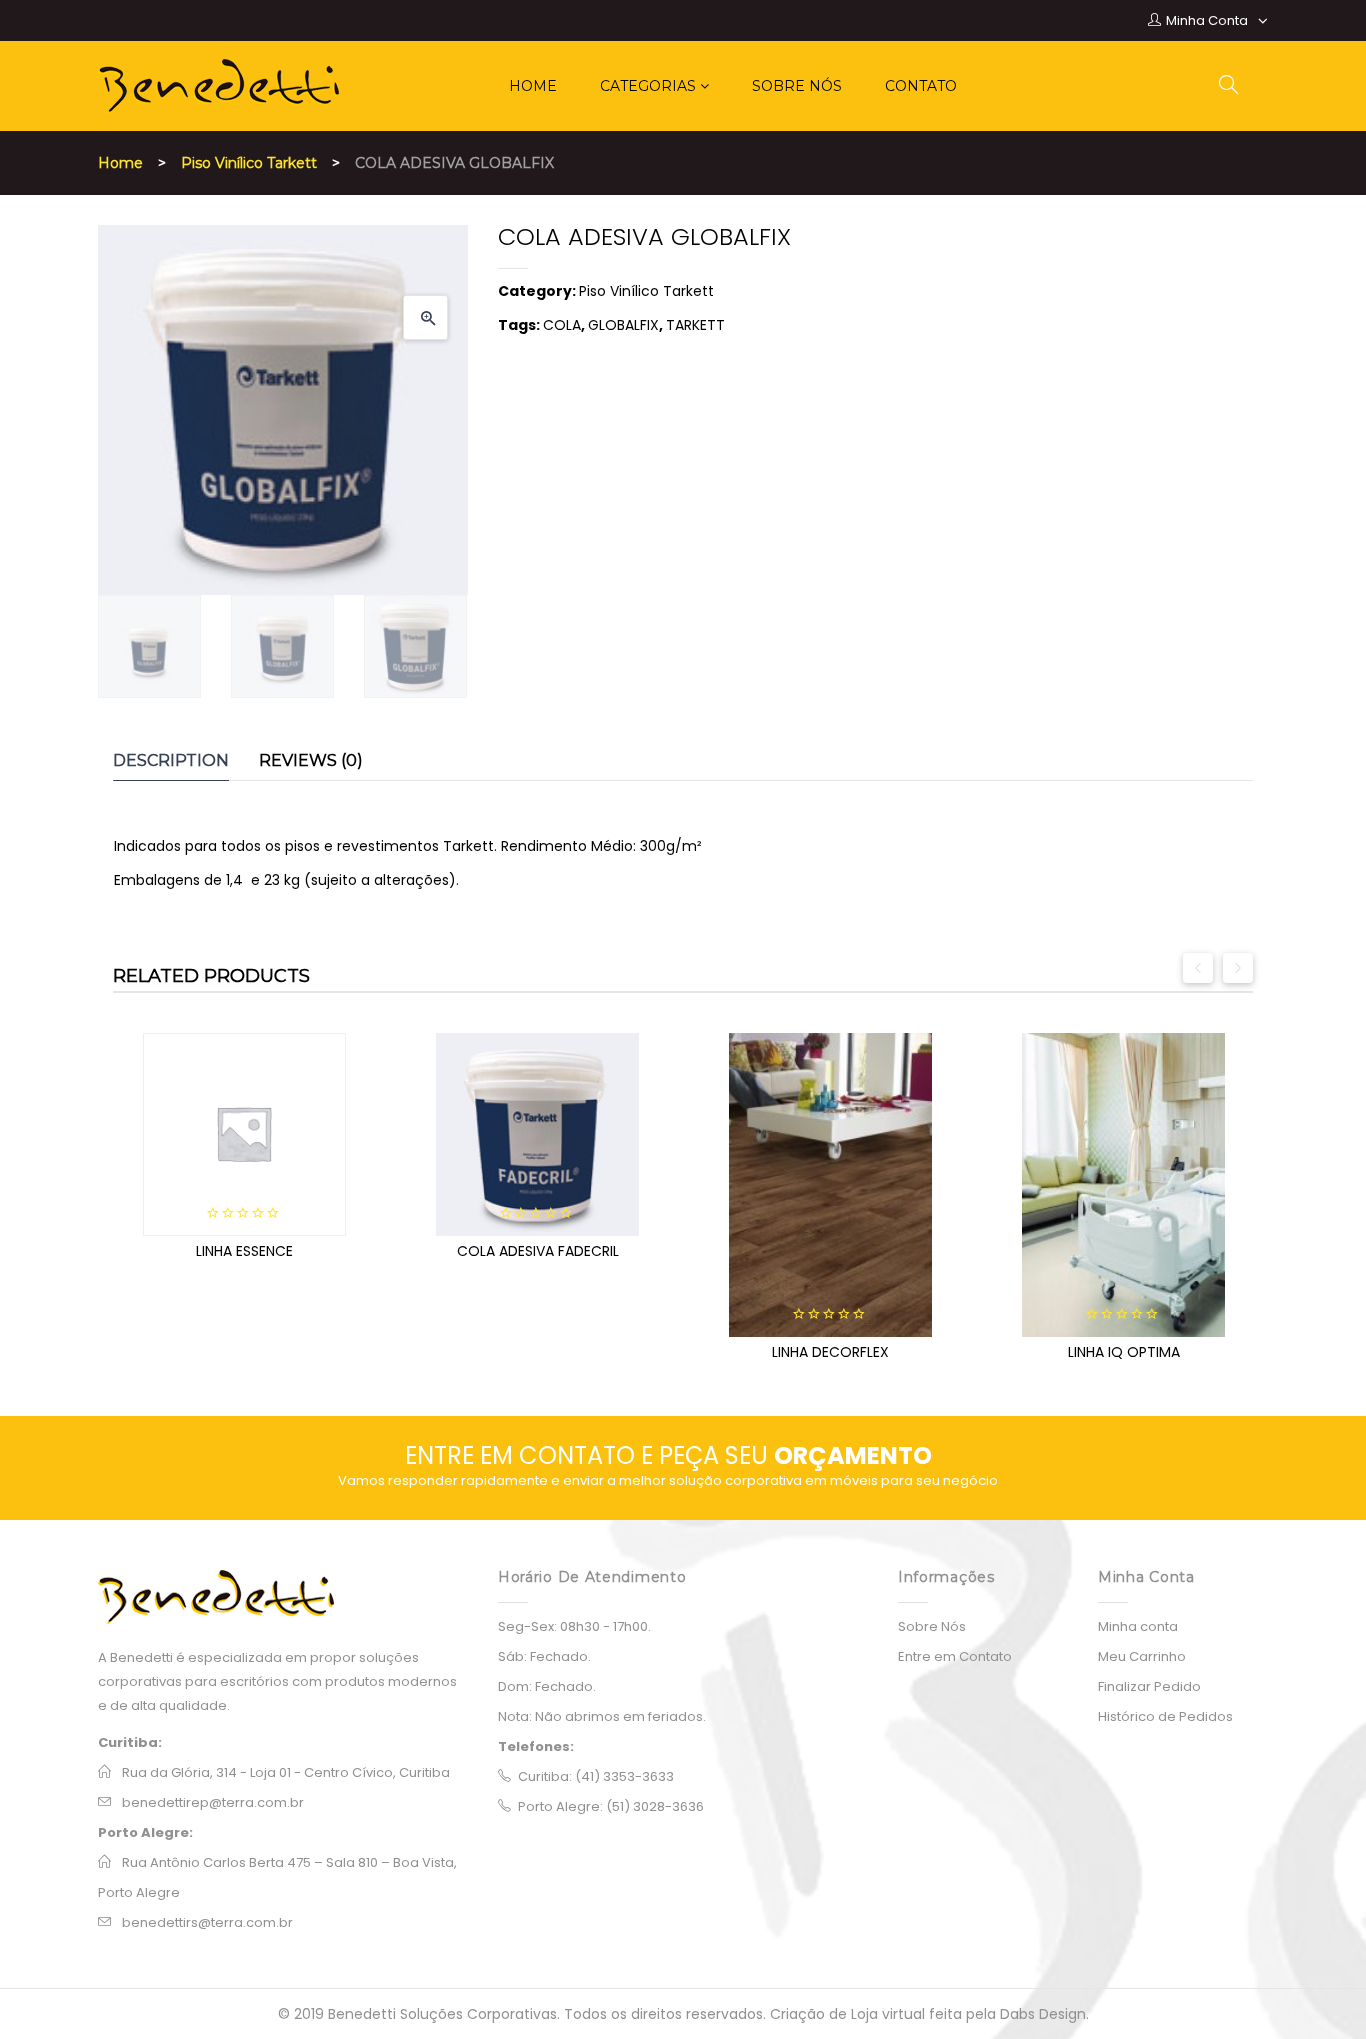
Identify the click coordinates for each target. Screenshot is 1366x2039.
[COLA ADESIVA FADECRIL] (537, 1134)
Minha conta (1138, 1626)
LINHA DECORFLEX (830, 1352)
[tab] (171, 761)
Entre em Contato (955, 1656)
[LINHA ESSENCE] (244, 1134)
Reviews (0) (311, 760)
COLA (562, 325)
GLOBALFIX (623, 325)
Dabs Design (1043, 2014)
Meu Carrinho (1142, 1656)
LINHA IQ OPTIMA (1124, 1352)
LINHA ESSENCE (244, 1251)
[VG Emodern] (283, 1597)
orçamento (853, 1455)
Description (171, 760)
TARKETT (695, 325)
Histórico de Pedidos (1165, 1716)
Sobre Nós (932, 1626)
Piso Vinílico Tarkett (249, 163)
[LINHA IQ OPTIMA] (1123, 1185)
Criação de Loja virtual (849, 2014)
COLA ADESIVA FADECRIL (538, 1251)
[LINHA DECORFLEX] (830, 1185)
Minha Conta (1207, 20)
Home (120, 163)
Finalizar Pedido (1149, 1686)
